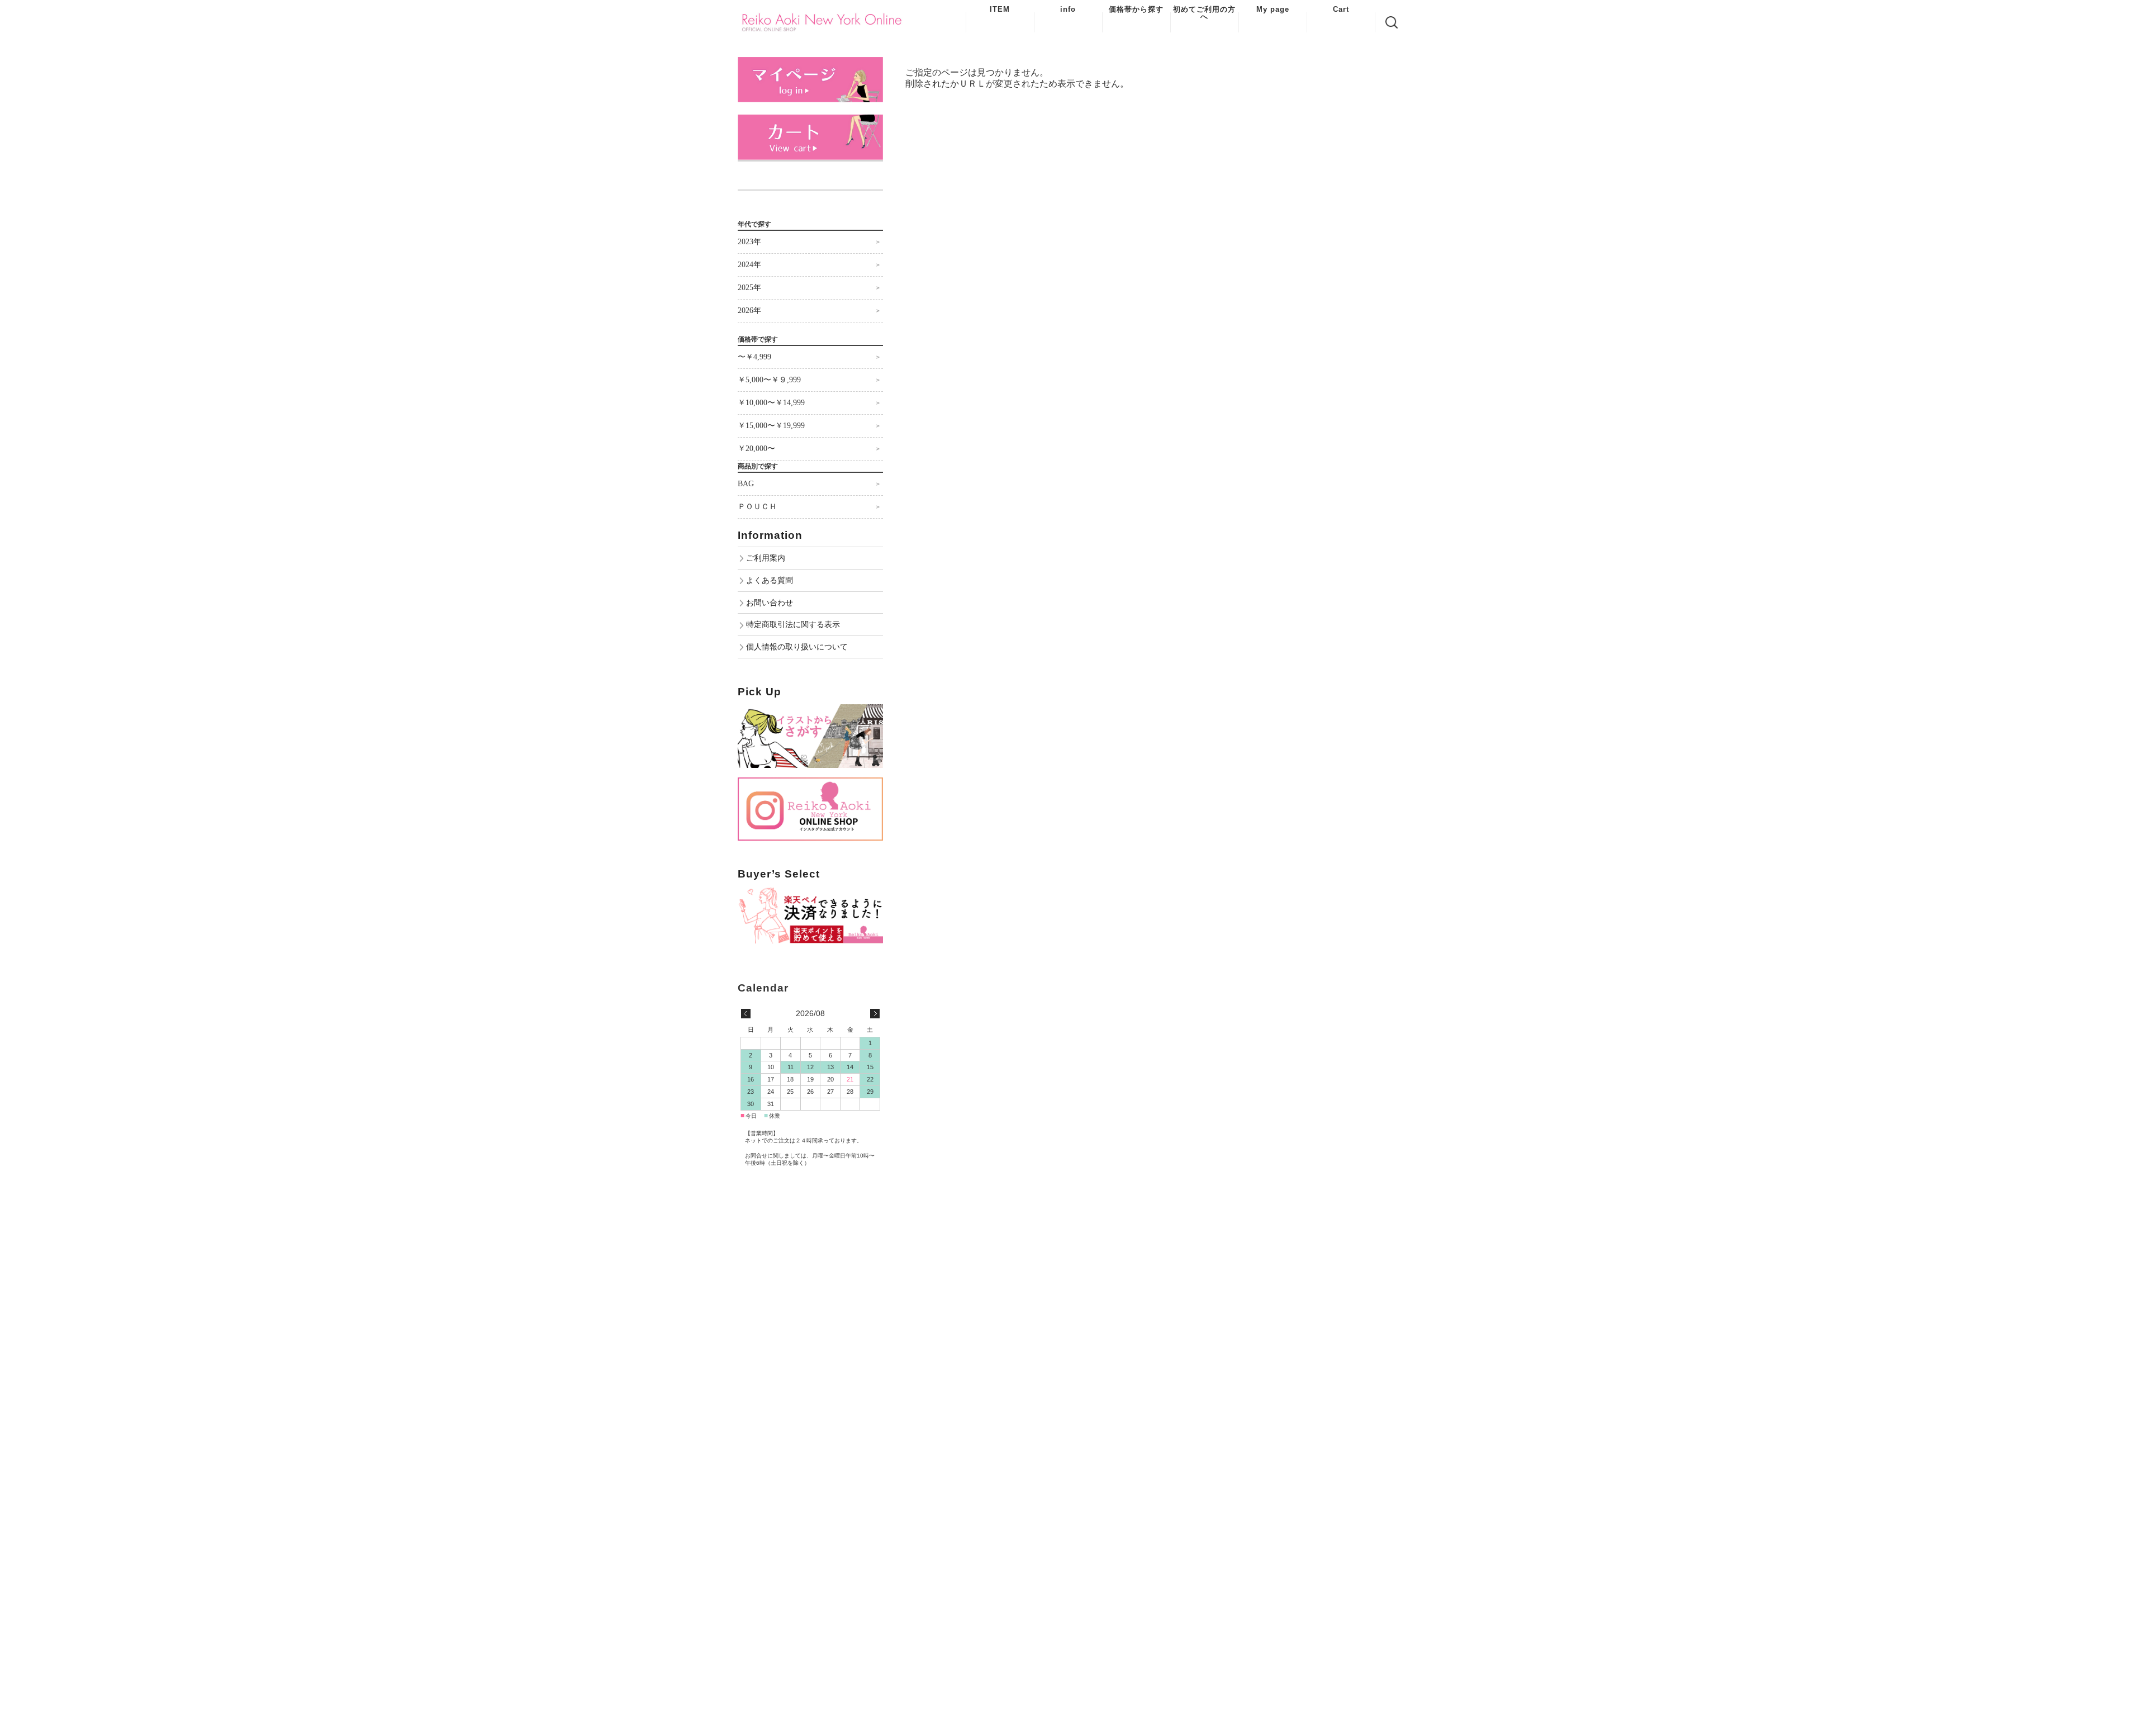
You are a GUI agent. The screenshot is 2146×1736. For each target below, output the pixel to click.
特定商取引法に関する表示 (793, 624)
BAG (746, 484)
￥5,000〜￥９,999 (769, 380)
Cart (1341, 9)
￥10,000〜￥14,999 (771, 403)
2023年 (749, 242)
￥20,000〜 (756, 449)
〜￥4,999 (754, 357)
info (1068, 9)
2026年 (749, 310)
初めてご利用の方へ (1204, 13)
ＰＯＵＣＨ (757, 507)
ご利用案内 (766, 558)
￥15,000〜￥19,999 (771, 426)
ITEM (1000, 9)
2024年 (749, 265)
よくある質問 (770, 580)
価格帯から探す (1136, 9)
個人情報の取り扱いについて (797, 647)
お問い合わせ (770, 603)
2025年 (749, 288)
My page (1273, 9)
